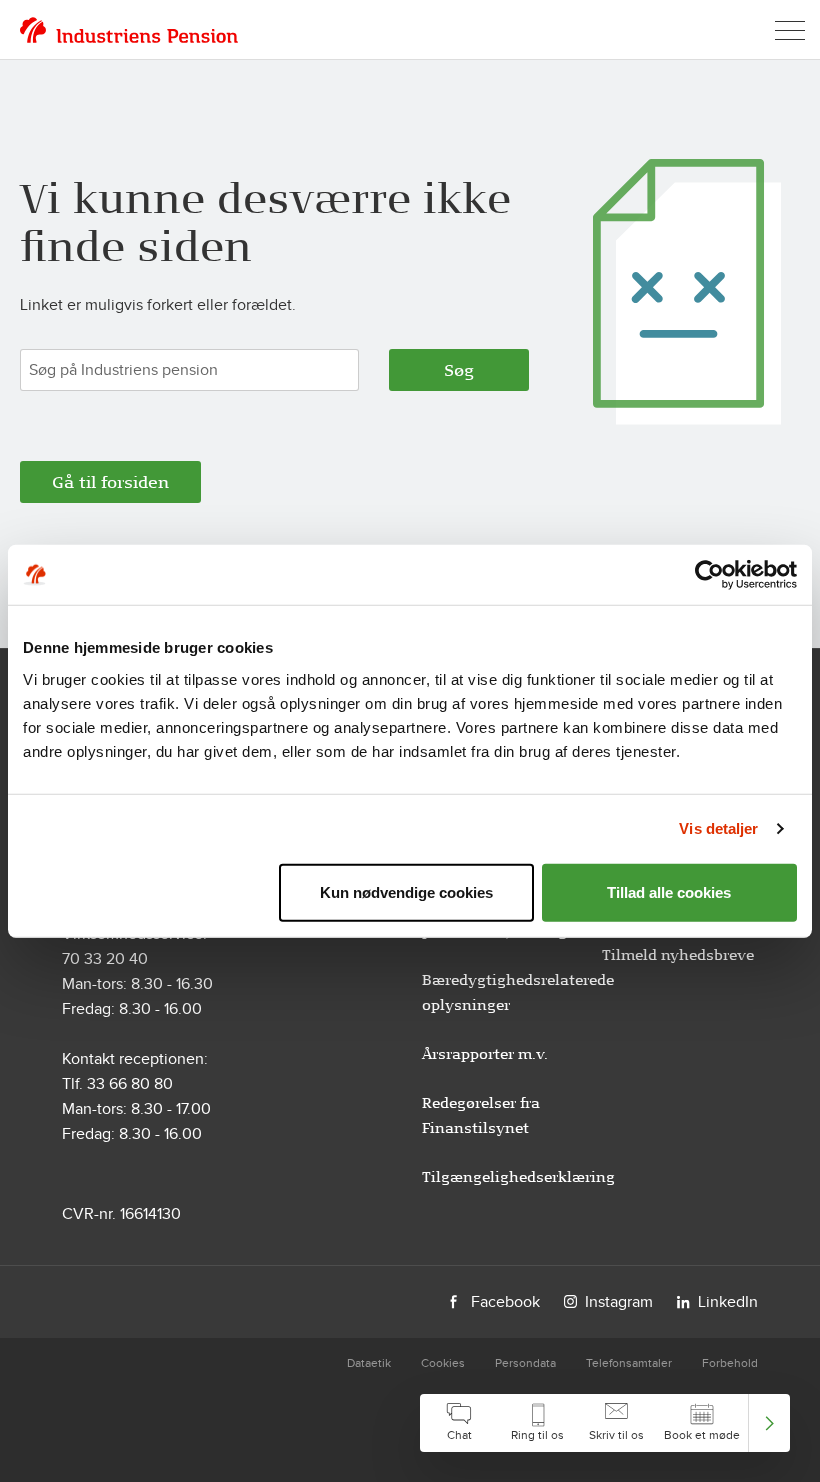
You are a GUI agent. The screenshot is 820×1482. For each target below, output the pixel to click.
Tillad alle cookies (669, 891)
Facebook (505, 1301)
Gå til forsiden (110, 482)
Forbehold (730, 1363)
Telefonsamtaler (629, 1363)
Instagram (619, 1301)
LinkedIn (728, 1301)
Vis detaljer (718, 828)
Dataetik (369, 1363)
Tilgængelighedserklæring (518, 1177)
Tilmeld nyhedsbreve (678, 955)
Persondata (525, 1363)
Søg (459, 370)
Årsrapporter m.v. (485, 1054)
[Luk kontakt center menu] (769, 1423)
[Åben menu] (790, 30)
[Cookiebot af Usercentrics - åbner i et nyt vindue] (709, 575)
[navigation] (605, 1423)
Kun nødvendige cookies (406, 891)
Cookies (443, 1363)
